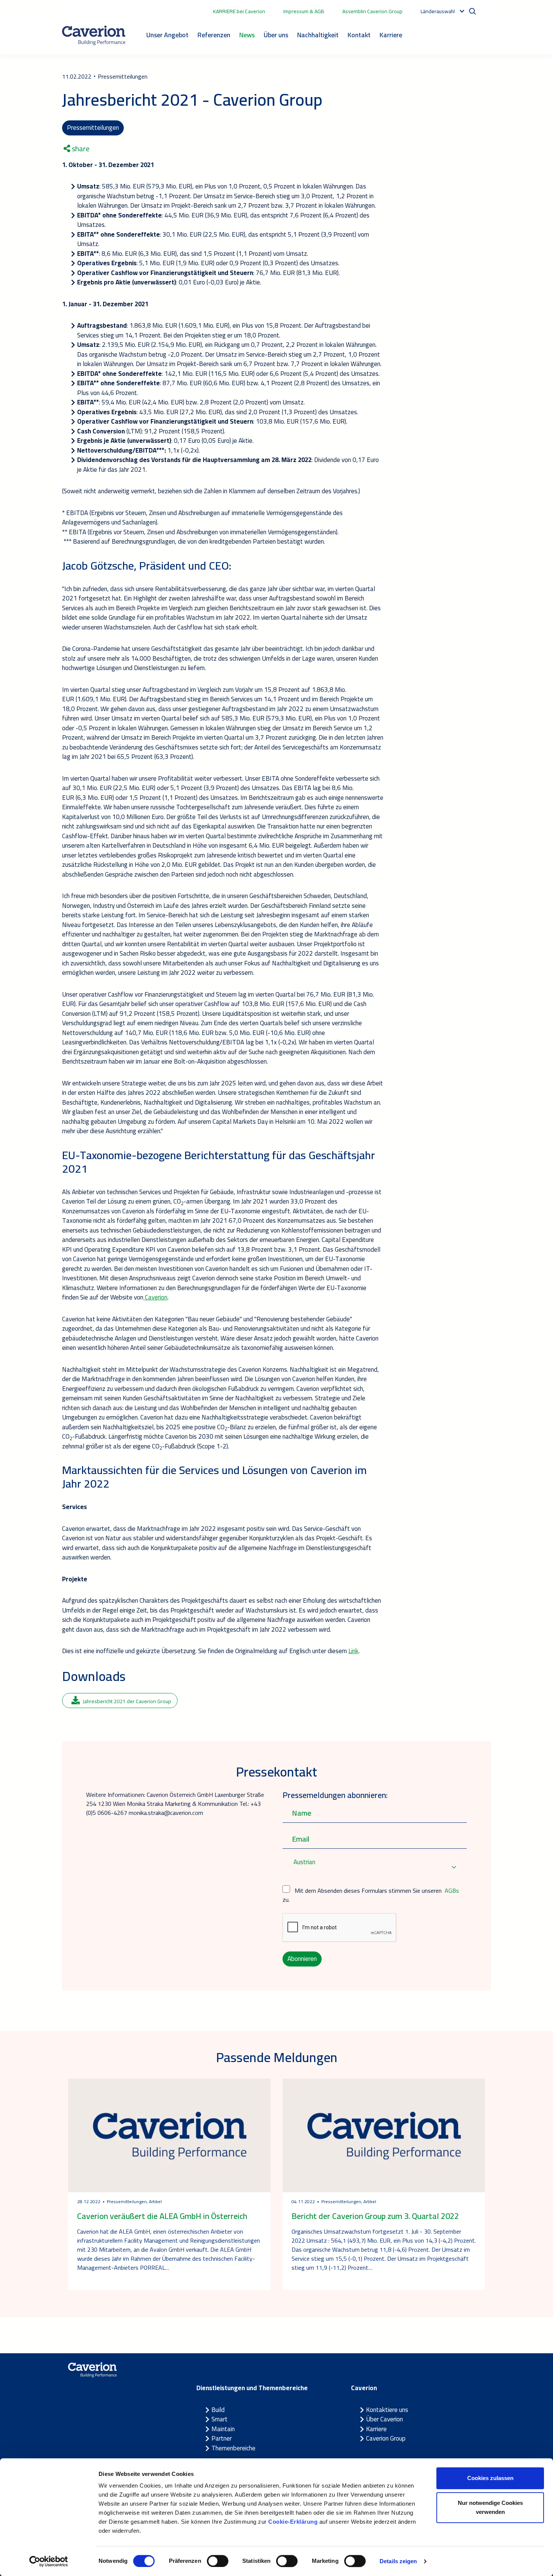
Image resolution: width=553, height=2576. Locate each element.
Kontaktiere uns (387, 2410)
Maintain (223, 2429)
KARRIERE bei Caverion (239, 11)
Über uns (276, 35)
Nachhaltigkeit (318, 35)
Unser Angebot (167, 35)
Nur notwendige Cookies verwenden (490, 2507)
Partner (222, 2438)
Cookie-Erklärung (293, 2522)
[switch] (218, 2561)
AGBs (452, 1891)
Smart (220, 2419)
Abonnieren (302, 1959)
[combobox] (375, 1867)
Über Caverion (384, 2419)
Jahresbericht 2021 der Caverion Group (127, 1701)
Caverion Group (386, 2438)
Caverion (155, 1297)
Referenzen (214, 35)
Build (218, 2410)
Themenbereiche (233, 2448)
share (80, 149)
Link (353, 1651)
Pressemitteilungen (93, 128)
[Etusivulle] (94, 35)
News (247, 35)
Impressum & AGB (304, 11)
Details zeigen (398, 2561)
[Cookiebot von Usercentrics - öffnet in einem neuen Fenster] (49, 2561)
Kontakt (359, 35)
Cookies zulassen (490, 2478)
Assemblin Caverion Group (372, 11)
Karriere (391, 35)
